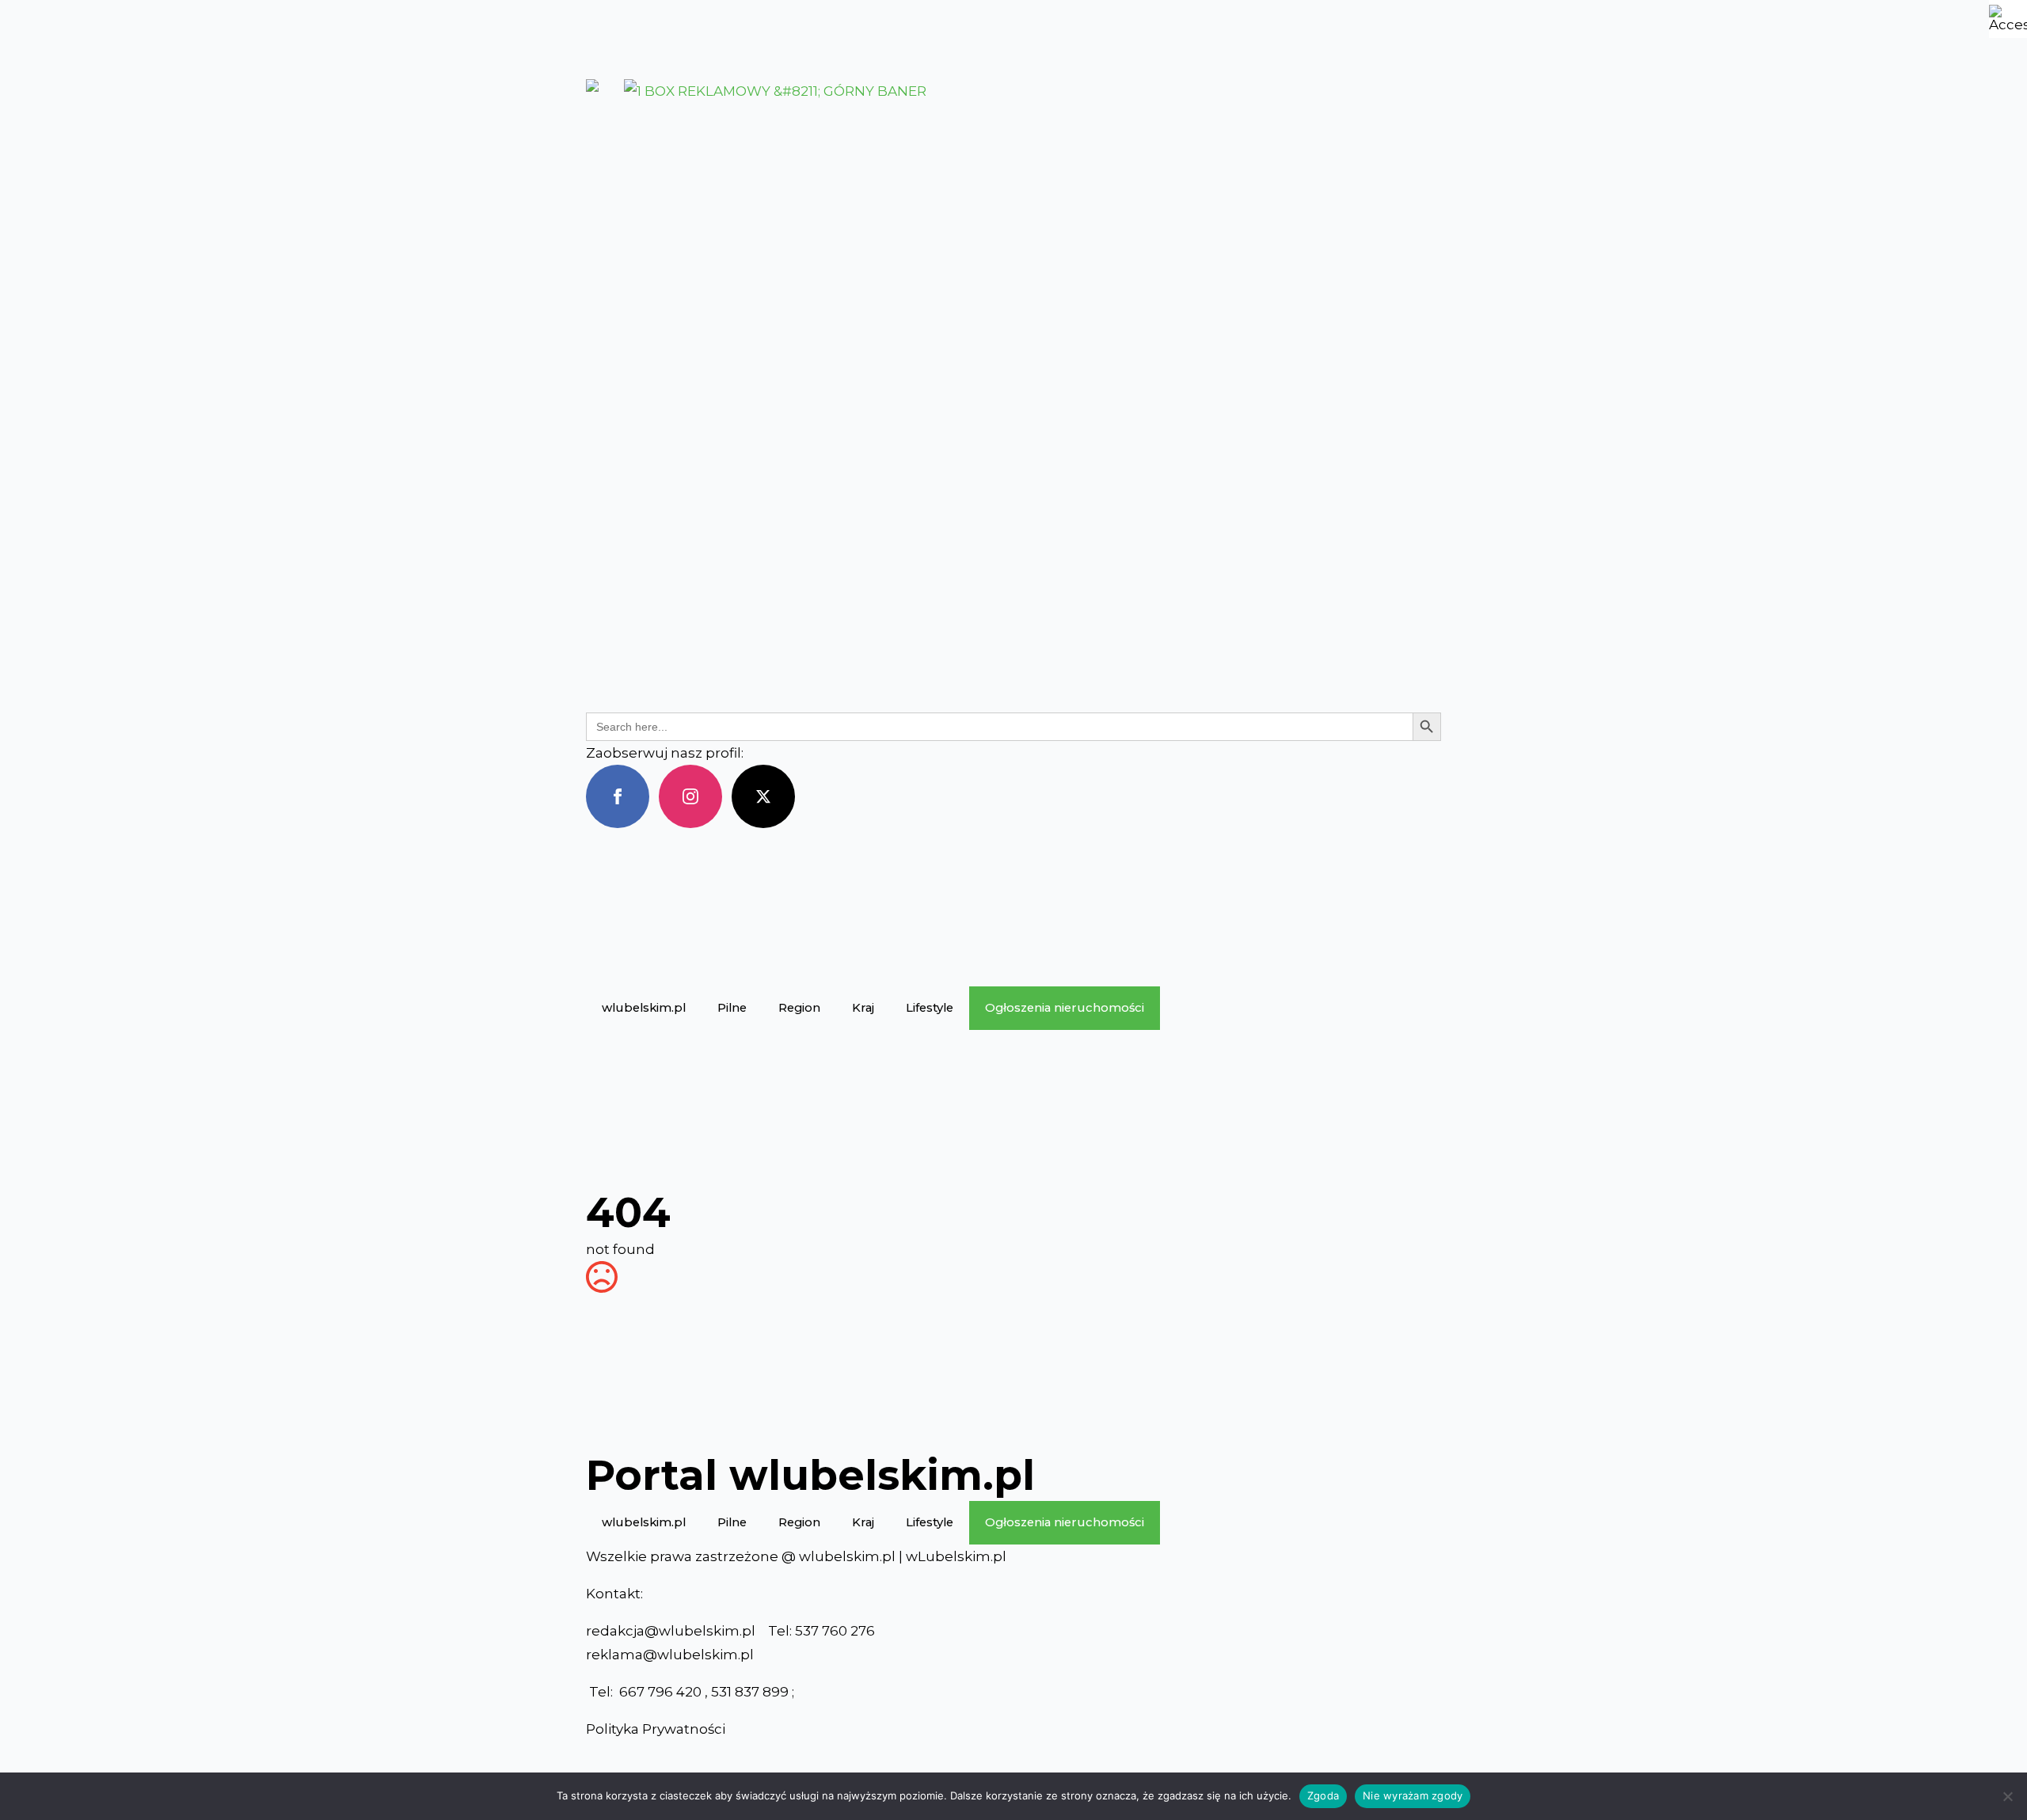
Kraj (863, 1008)
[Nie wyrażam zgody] (2007, 1796)
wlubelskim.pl (644, 1008)
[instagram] (690, 796)
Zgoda (1323, 1795)
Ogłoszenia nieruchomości (1065, 1008)
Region (799, 1008)
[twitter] (763, 796)
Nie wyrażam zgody (1413, 1795)
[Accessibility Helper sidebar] (2008, 19)
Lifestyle (930, 1008)
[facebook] (618, 796)
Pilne (732, 1008)
